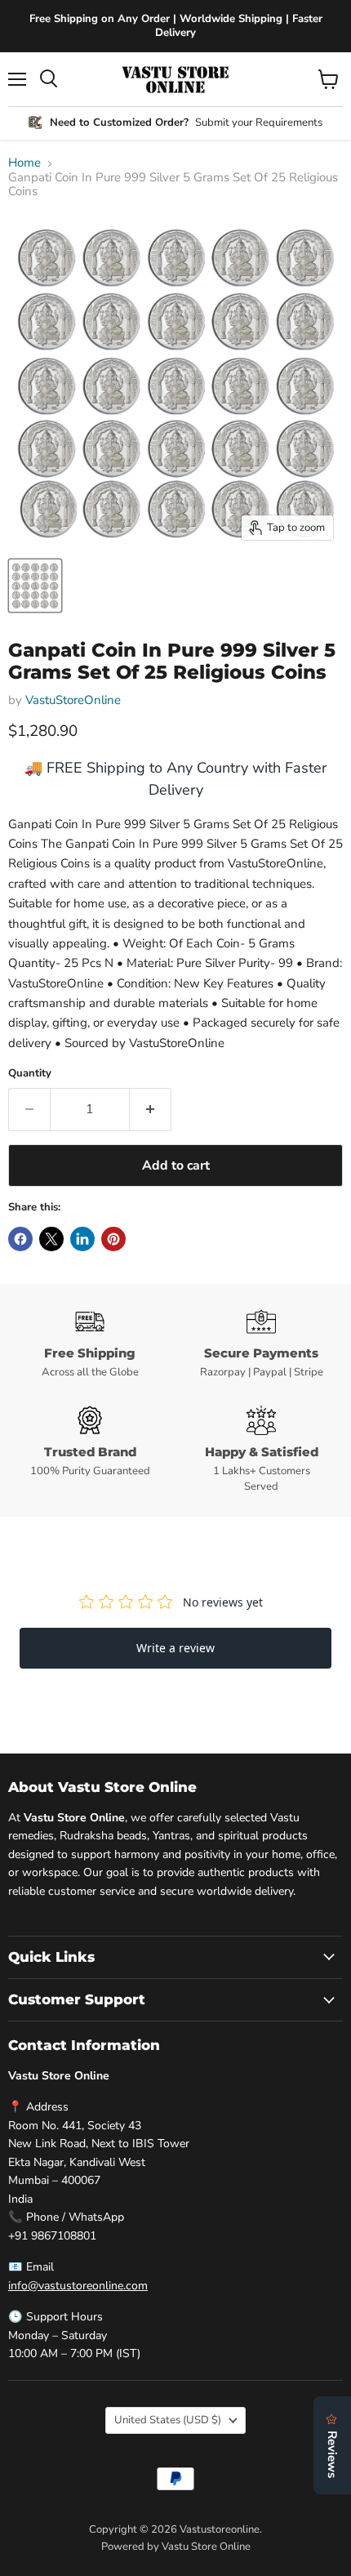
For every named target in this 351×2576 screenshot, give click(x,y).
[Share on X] (51, 1239)
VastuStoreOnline (73, 700)
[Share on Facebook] (20, 1239)
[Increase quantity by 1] (151, 1109)
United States (168, 2420)
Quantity (30, 1074)
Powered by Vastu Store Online (176, 2547)
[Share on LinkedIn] (82, 1239)
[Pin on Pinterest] (113, 1239)
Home (24, 163)
